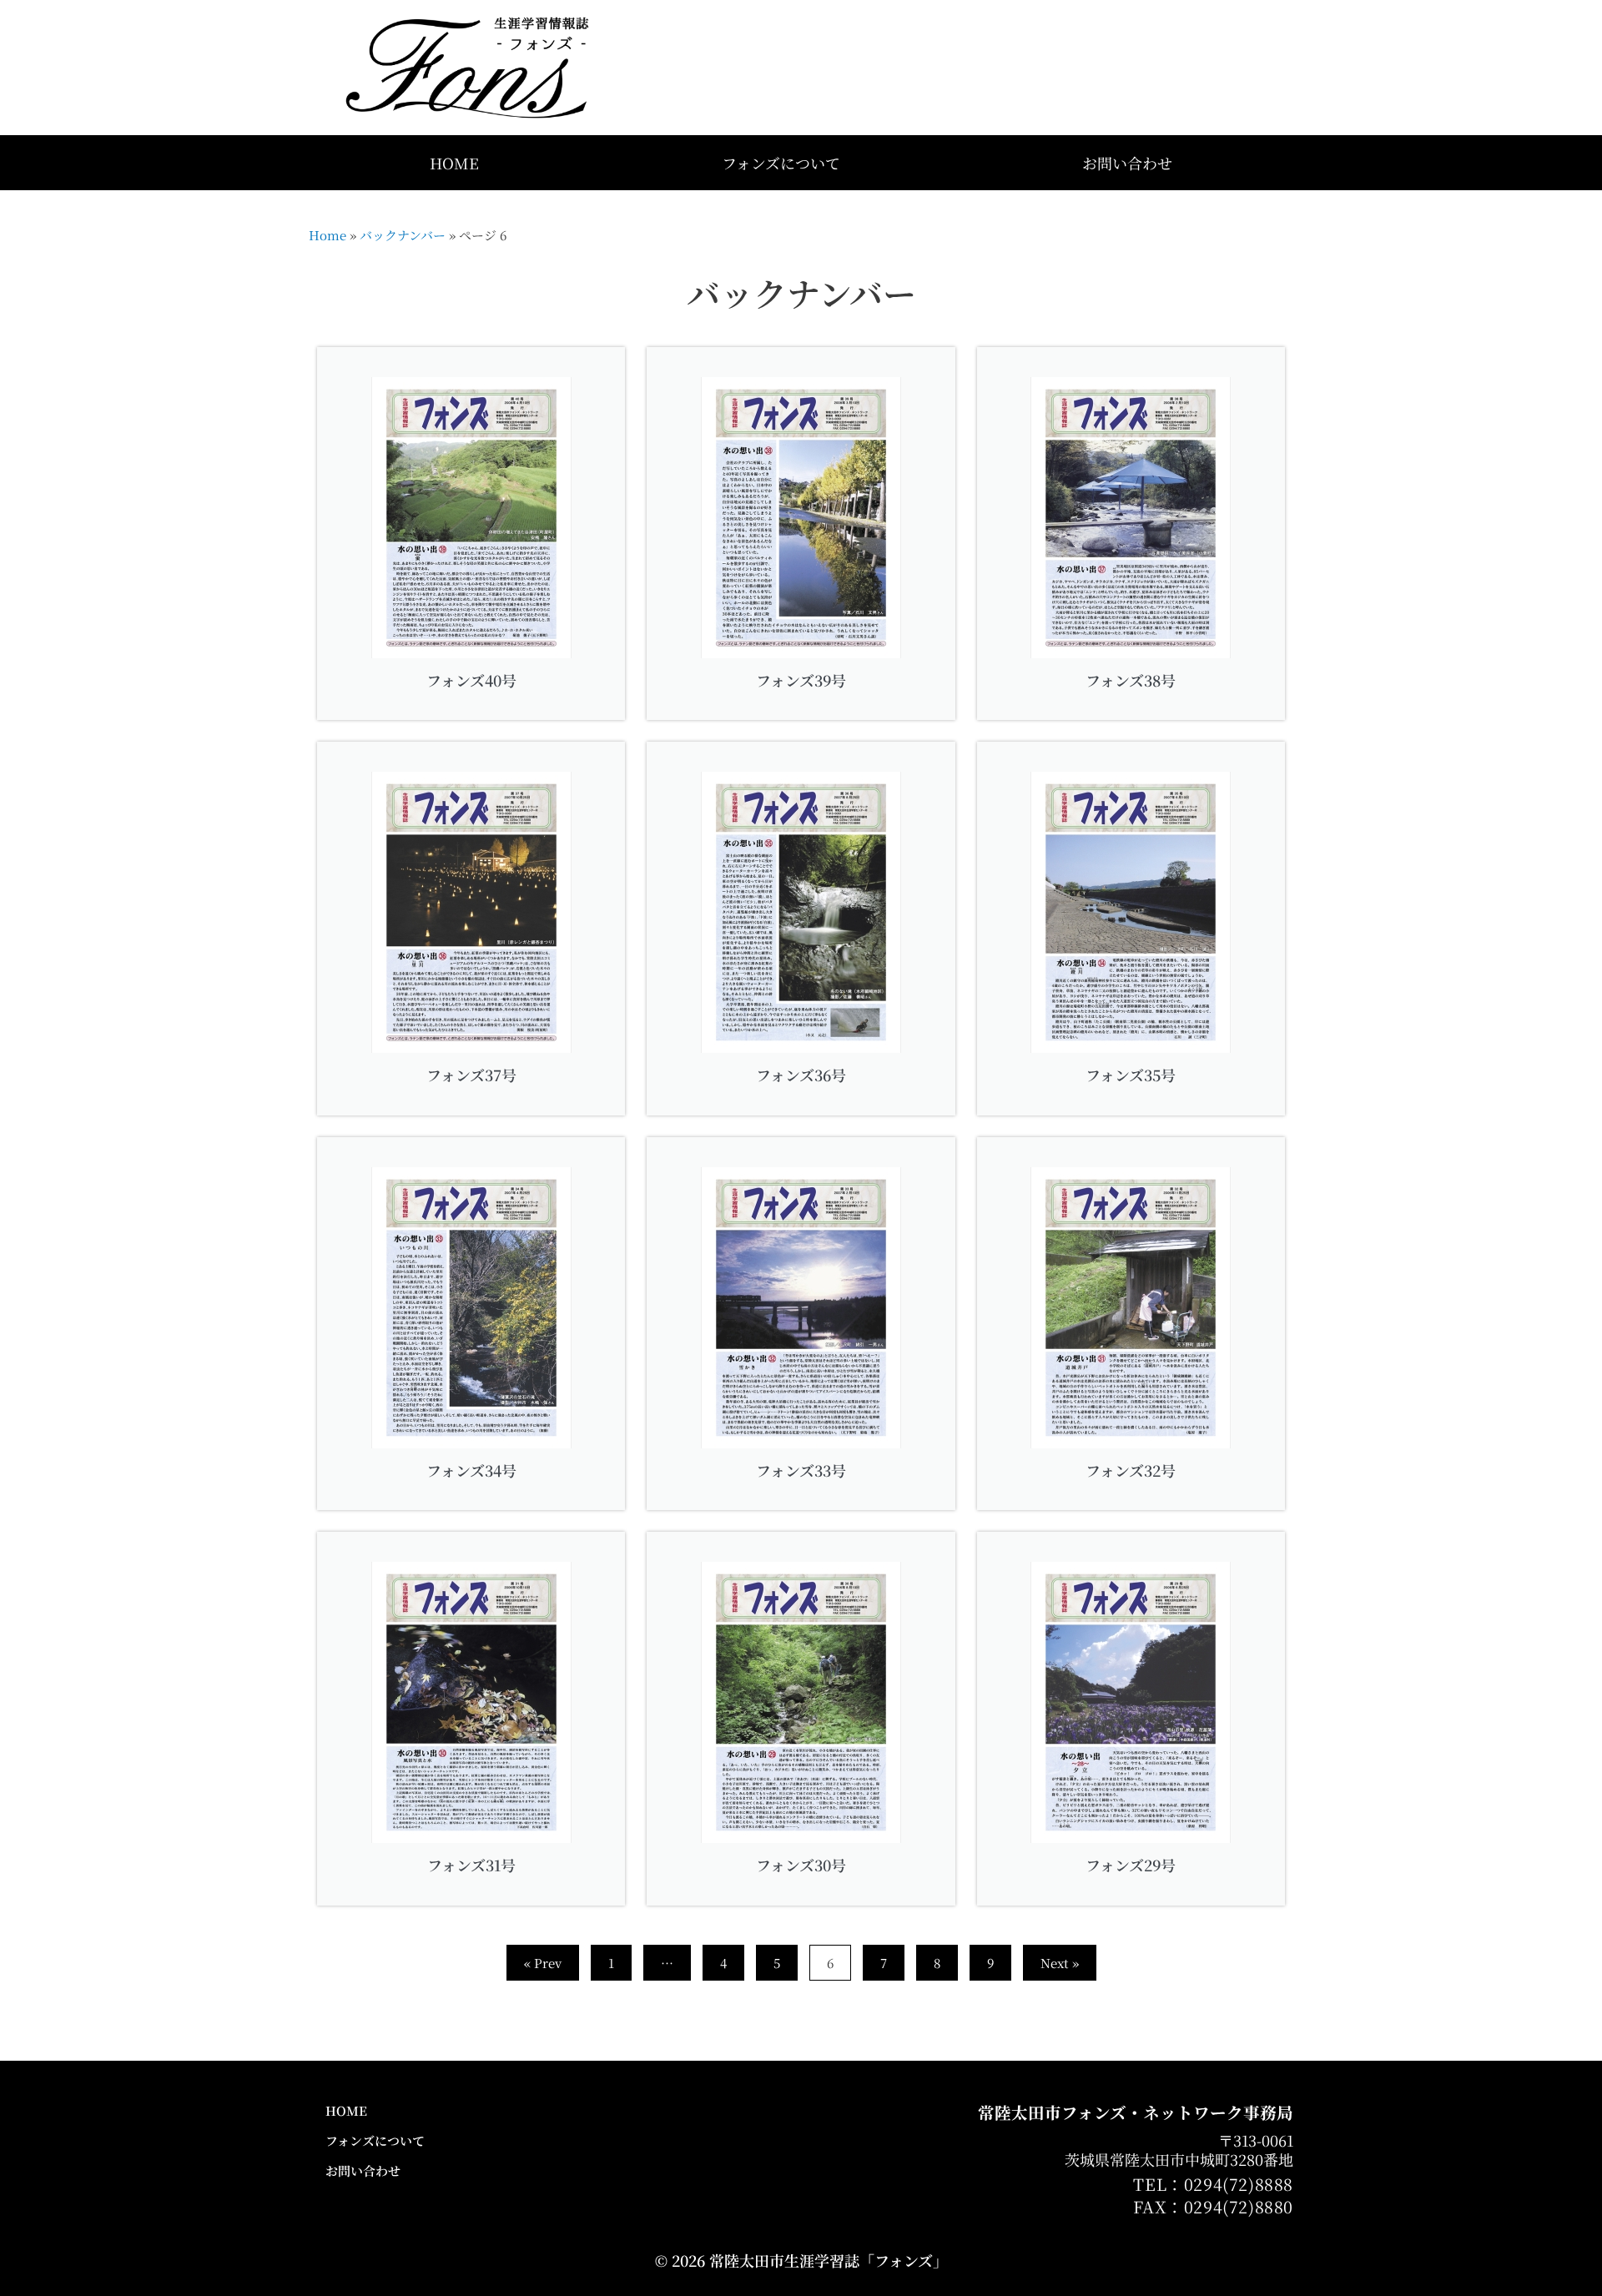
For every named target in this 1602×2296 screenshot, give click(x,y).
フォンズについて (781, 163)
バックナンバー (403, 235)
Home (327, 235)
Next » (1060, 1963)
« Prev (543, 1963)
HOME (454, 163)
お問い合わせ (1127, 163)
